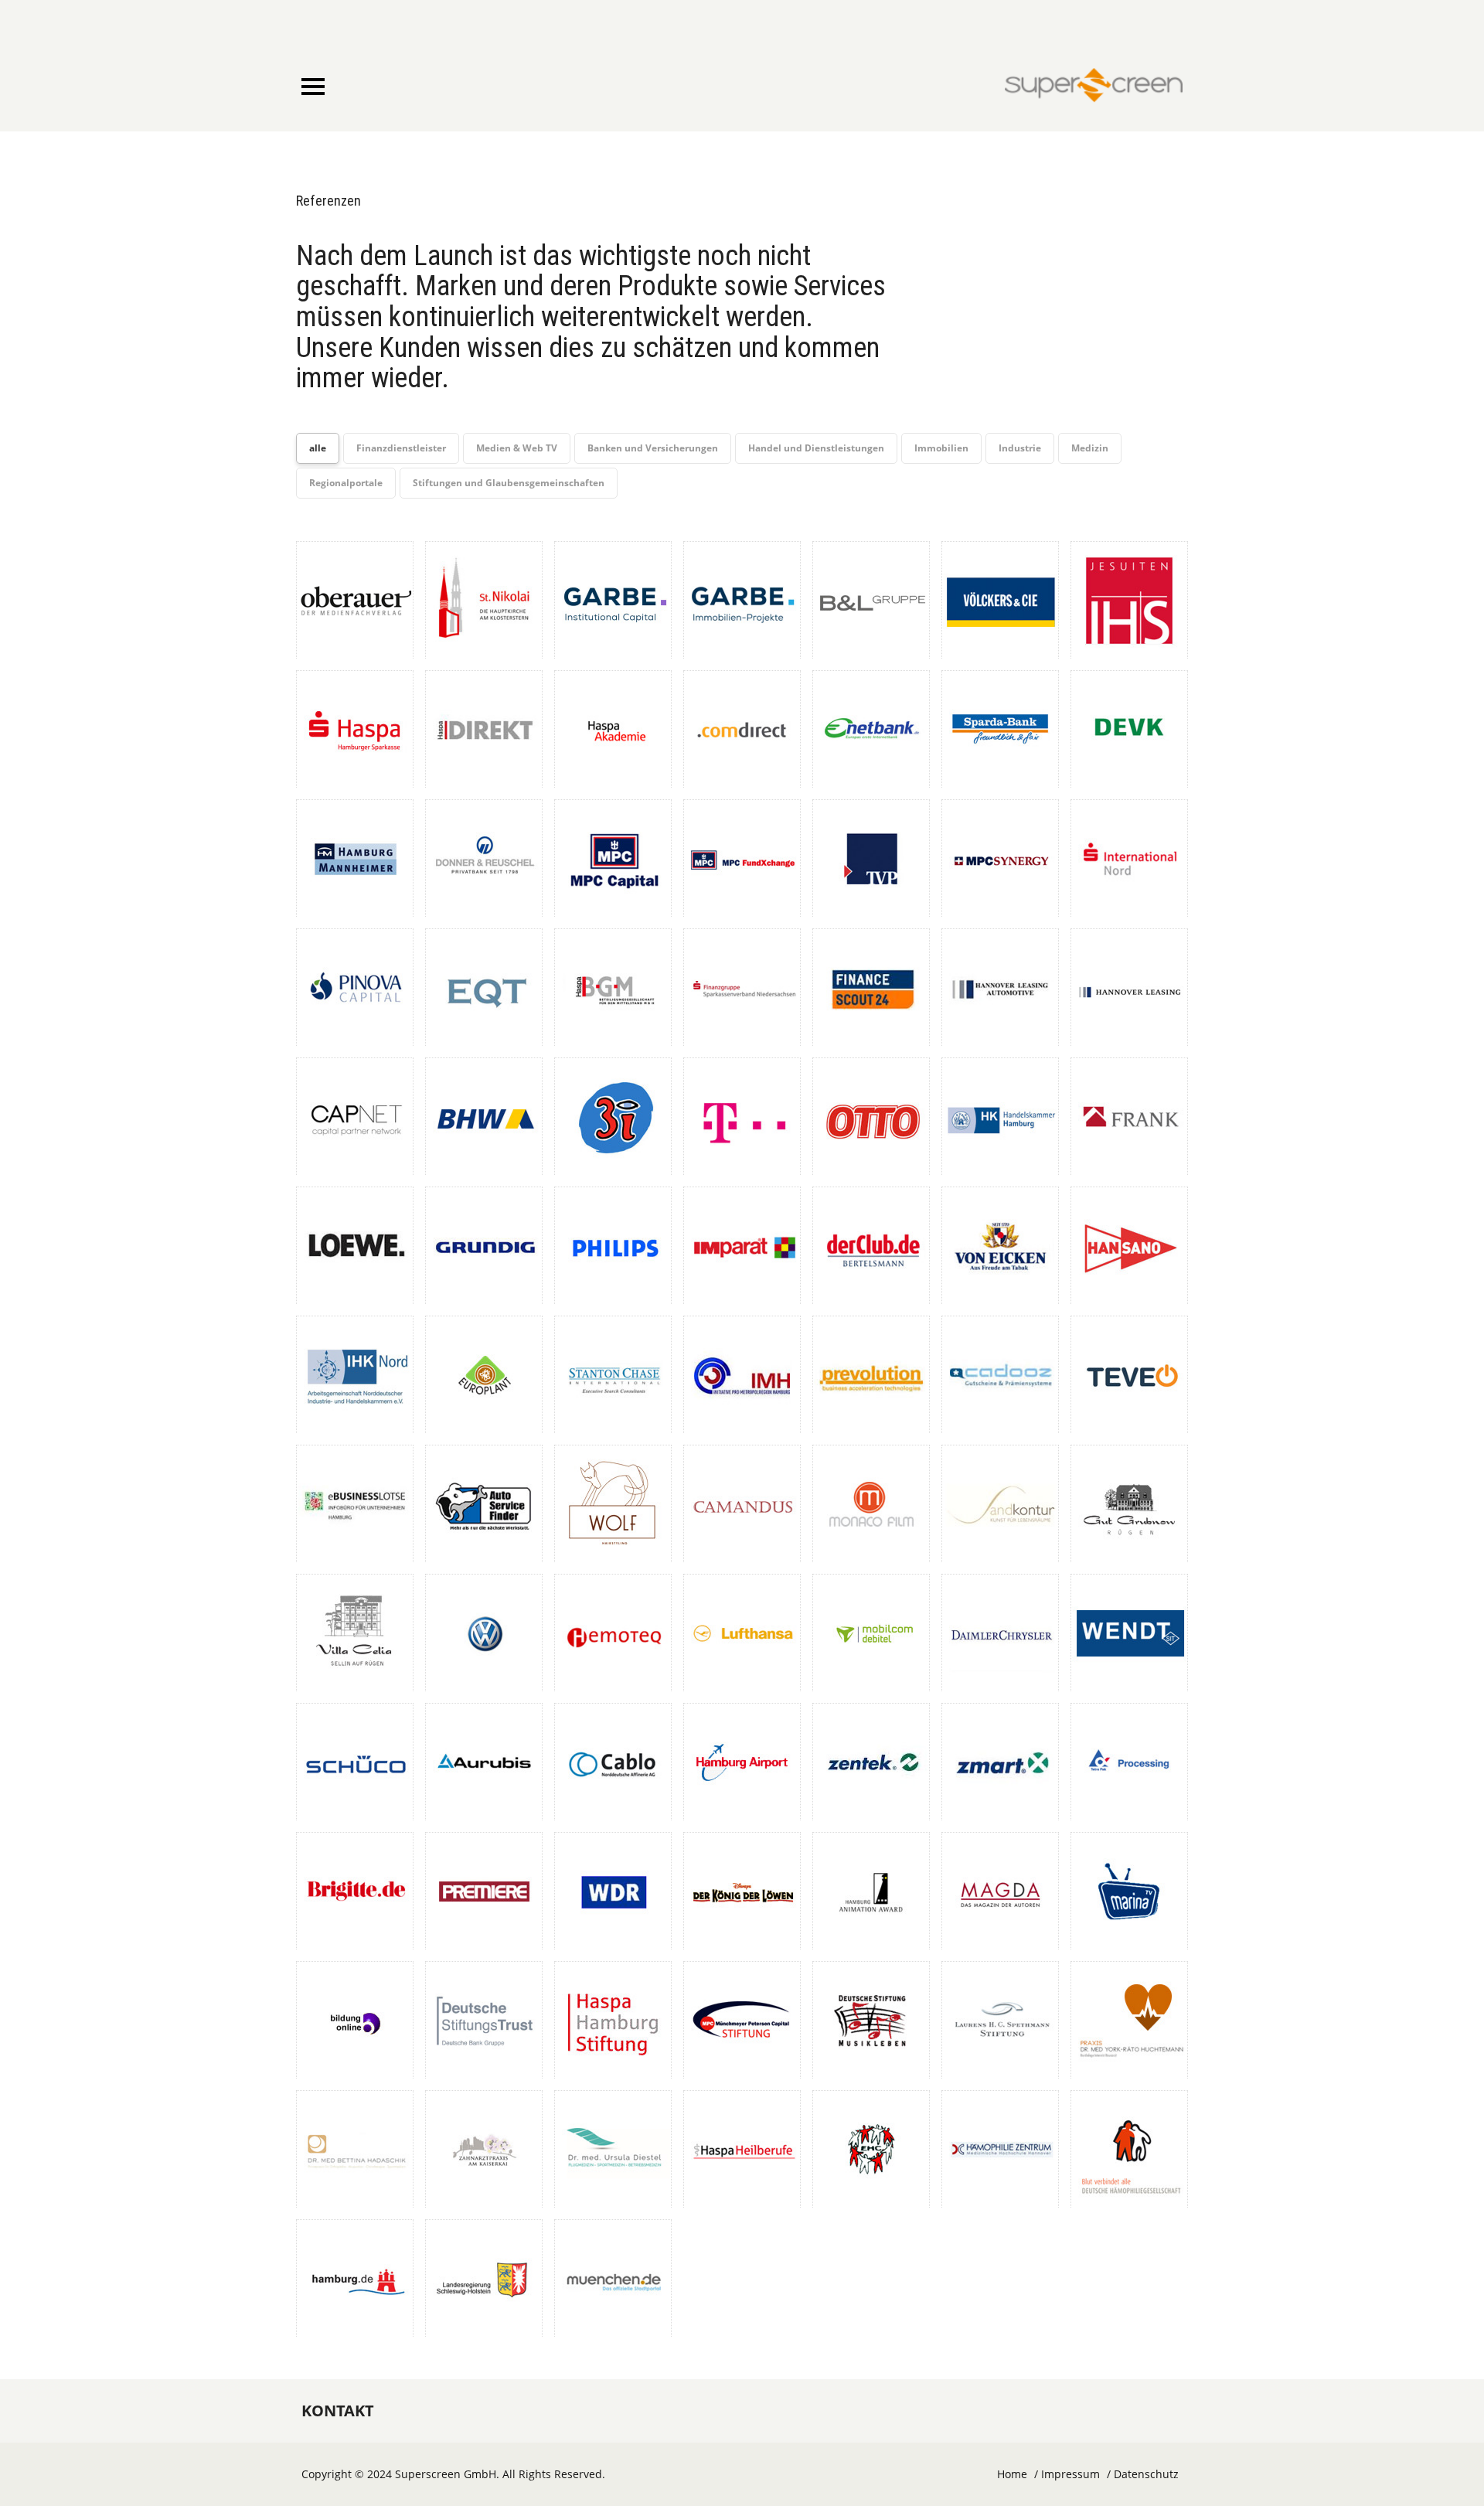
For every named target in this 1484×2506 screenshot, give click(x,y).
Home (1012, 2474)
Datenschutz (1146, 2474)
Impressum (1070, 2474)
